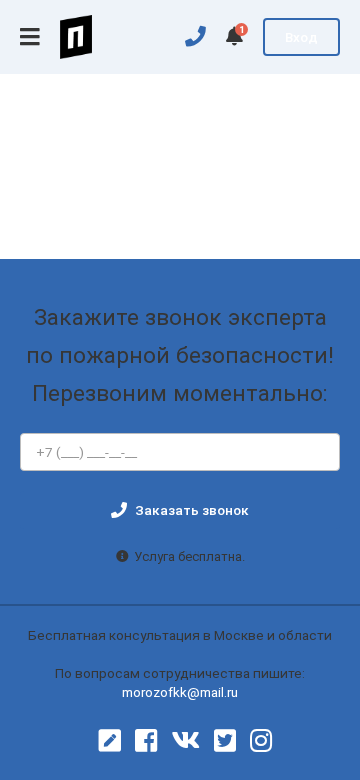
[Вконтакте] (185, 741)
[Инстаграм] (261, 741)
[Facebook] (146, 741)
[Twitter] (225, 741)
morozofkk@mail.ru (180, 692)
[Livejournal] (110, 741)
